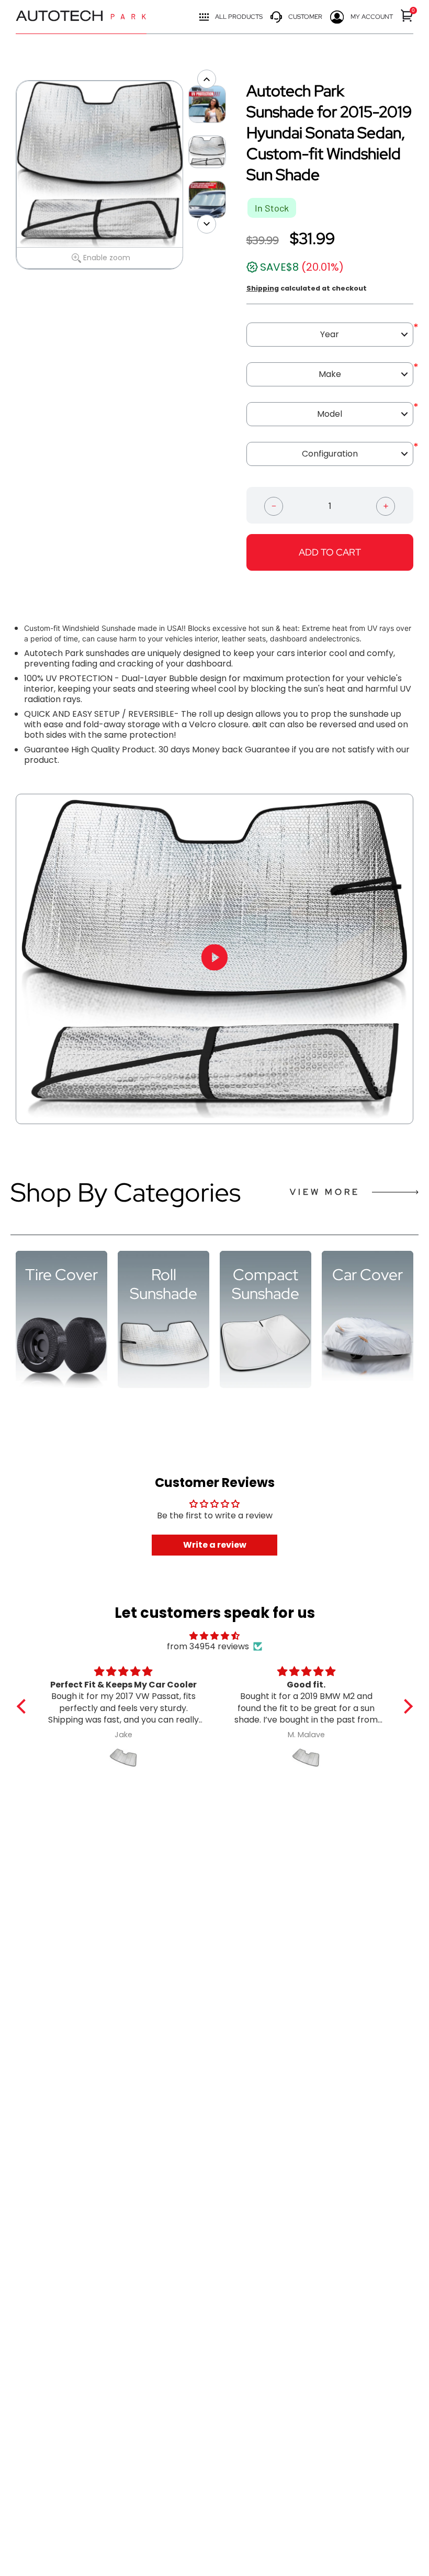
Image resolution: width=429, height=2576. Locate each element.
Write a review (215, 1545)
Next (188, 175)
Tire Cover (61, 1274)
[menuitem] (407, 15)
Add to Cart (330, 552)
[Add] (386, 505)
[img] (215, 1636)
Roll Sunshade (163, 1284)
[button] (24, 1706)
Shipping (263, 288)
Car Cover (368, 1274)
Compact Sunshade (266, 1284)
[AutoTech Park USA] (81, 17)
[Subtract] (274, 505)
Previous (10, 175)
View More (325, 1192)
